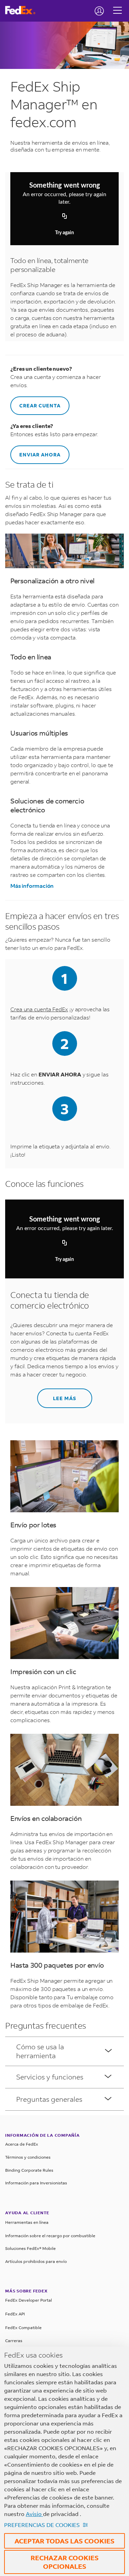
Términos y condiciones (28, 2157)
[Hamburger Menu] (117, 5)
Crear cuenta (40, 406)
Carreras (14, 2341)
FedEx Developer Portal (29, 2300)
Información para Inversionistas (36, 2183)
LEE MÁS (65, 1398)
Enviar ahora (40, 455)
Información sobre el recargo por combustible (50, 2236)
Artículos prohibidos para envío (36, 2261)
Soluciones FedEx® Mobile (30, 2248)
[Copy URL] (65, 217)
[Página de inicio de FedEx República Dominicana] (23, 10)
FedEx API (15, 2314)
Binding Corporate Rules (29, 2170)
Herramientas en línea (27, 2222)
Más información (32, 886)
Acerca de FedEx (22, 2144)
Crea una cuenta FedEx (39, 1009)
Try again (64, 233)
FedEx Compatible (23, 2328)
